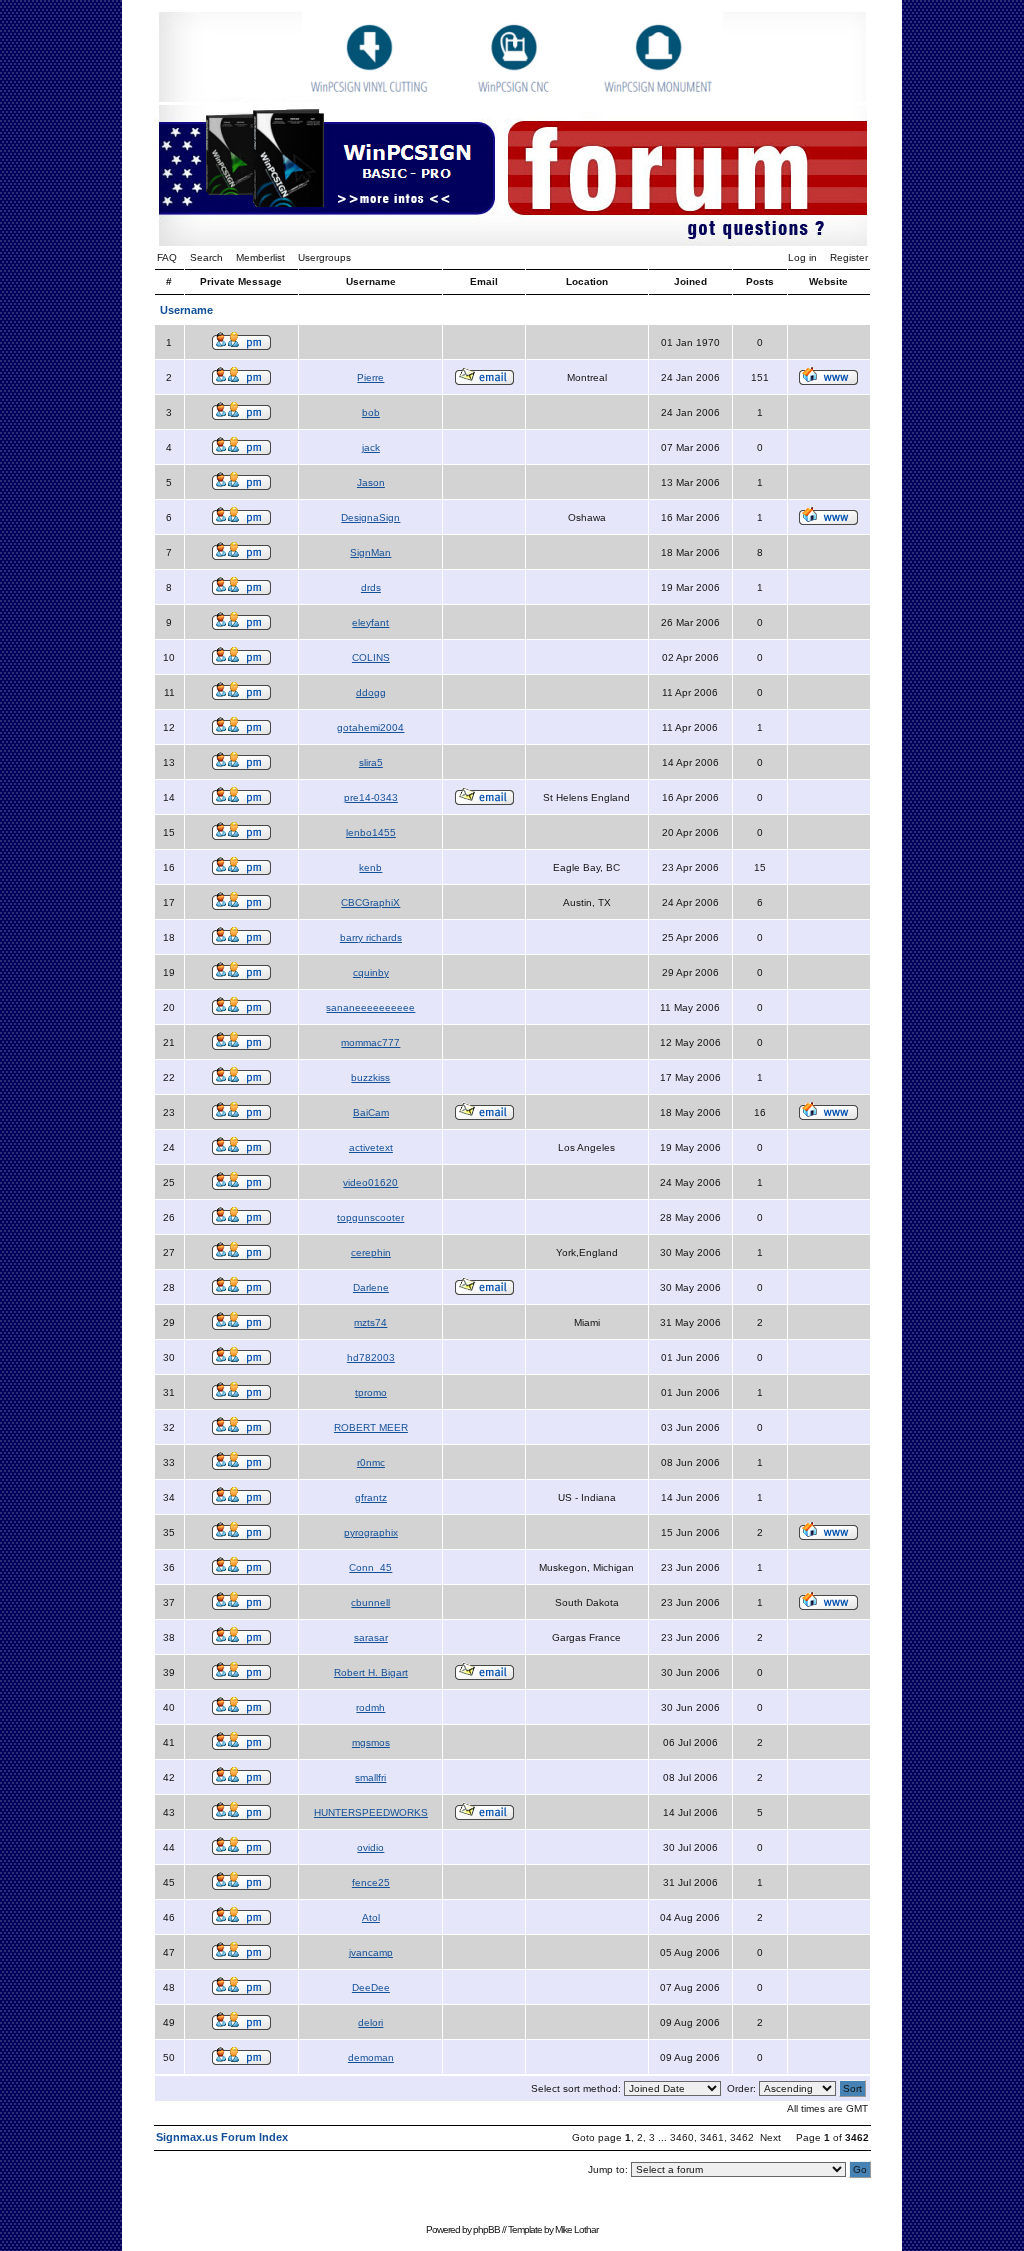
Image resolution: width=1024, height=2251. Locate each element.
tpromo (371, 1392)
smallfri (370, 1777)
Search (206, 257)
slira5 (371, 762)
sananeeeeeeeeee (370, 1007)
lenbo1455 (371, 832)
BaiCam (371, 1112)
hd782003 (371, 1357)
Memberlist (260, 257)
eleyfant (370, 622)
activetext (371, 1147)
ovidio (370, 1847)
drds (371, 587)
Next (770, 2137)
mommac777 (370, 1042)
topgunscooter (370, 1217)
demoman (371, 2057)
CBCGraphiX (370, 902)
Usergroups (324, 257)
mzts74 (370, 1322)
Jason (371, 482)
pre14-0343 (371, 797)
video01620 (370, 1182)
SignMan (370, 552)
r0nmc (371, 1462)
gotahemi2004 (370, 727)
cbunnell (370, 1602)
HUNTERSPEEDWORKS (371, 1812)
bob (371, 412)
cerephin (371, 1252)
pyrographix (371, 1532)
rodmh (370, 1707)
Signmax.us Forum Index (222, 2137)
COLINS (371, 657)
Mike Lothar (576, 2229)
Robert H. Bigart (371, 1672)
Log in (802, 257)
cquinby (371, 972)
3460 (682, 2137)
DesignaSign (370, 517)
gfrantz (371, 1497)
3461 (712, 2137)
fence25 (371, 1882)
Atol (371, 1917)
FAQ (167, 257)
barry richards (371, 937)
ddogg (371, 692)
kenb (370, 867)
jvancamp (371, 1952)
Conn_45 (370, 1567)
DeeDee (371, 1987)
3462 (742, 2137)
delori (370, 2022)
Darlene (371, 1287)
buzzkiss (370, 1077)
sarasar (371, 1637)
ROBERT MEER (371, 1427)
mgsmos (371, 1742)
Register (849, 257)
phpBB (486, 2229)
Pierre (370, 377)
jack (371, 447)
